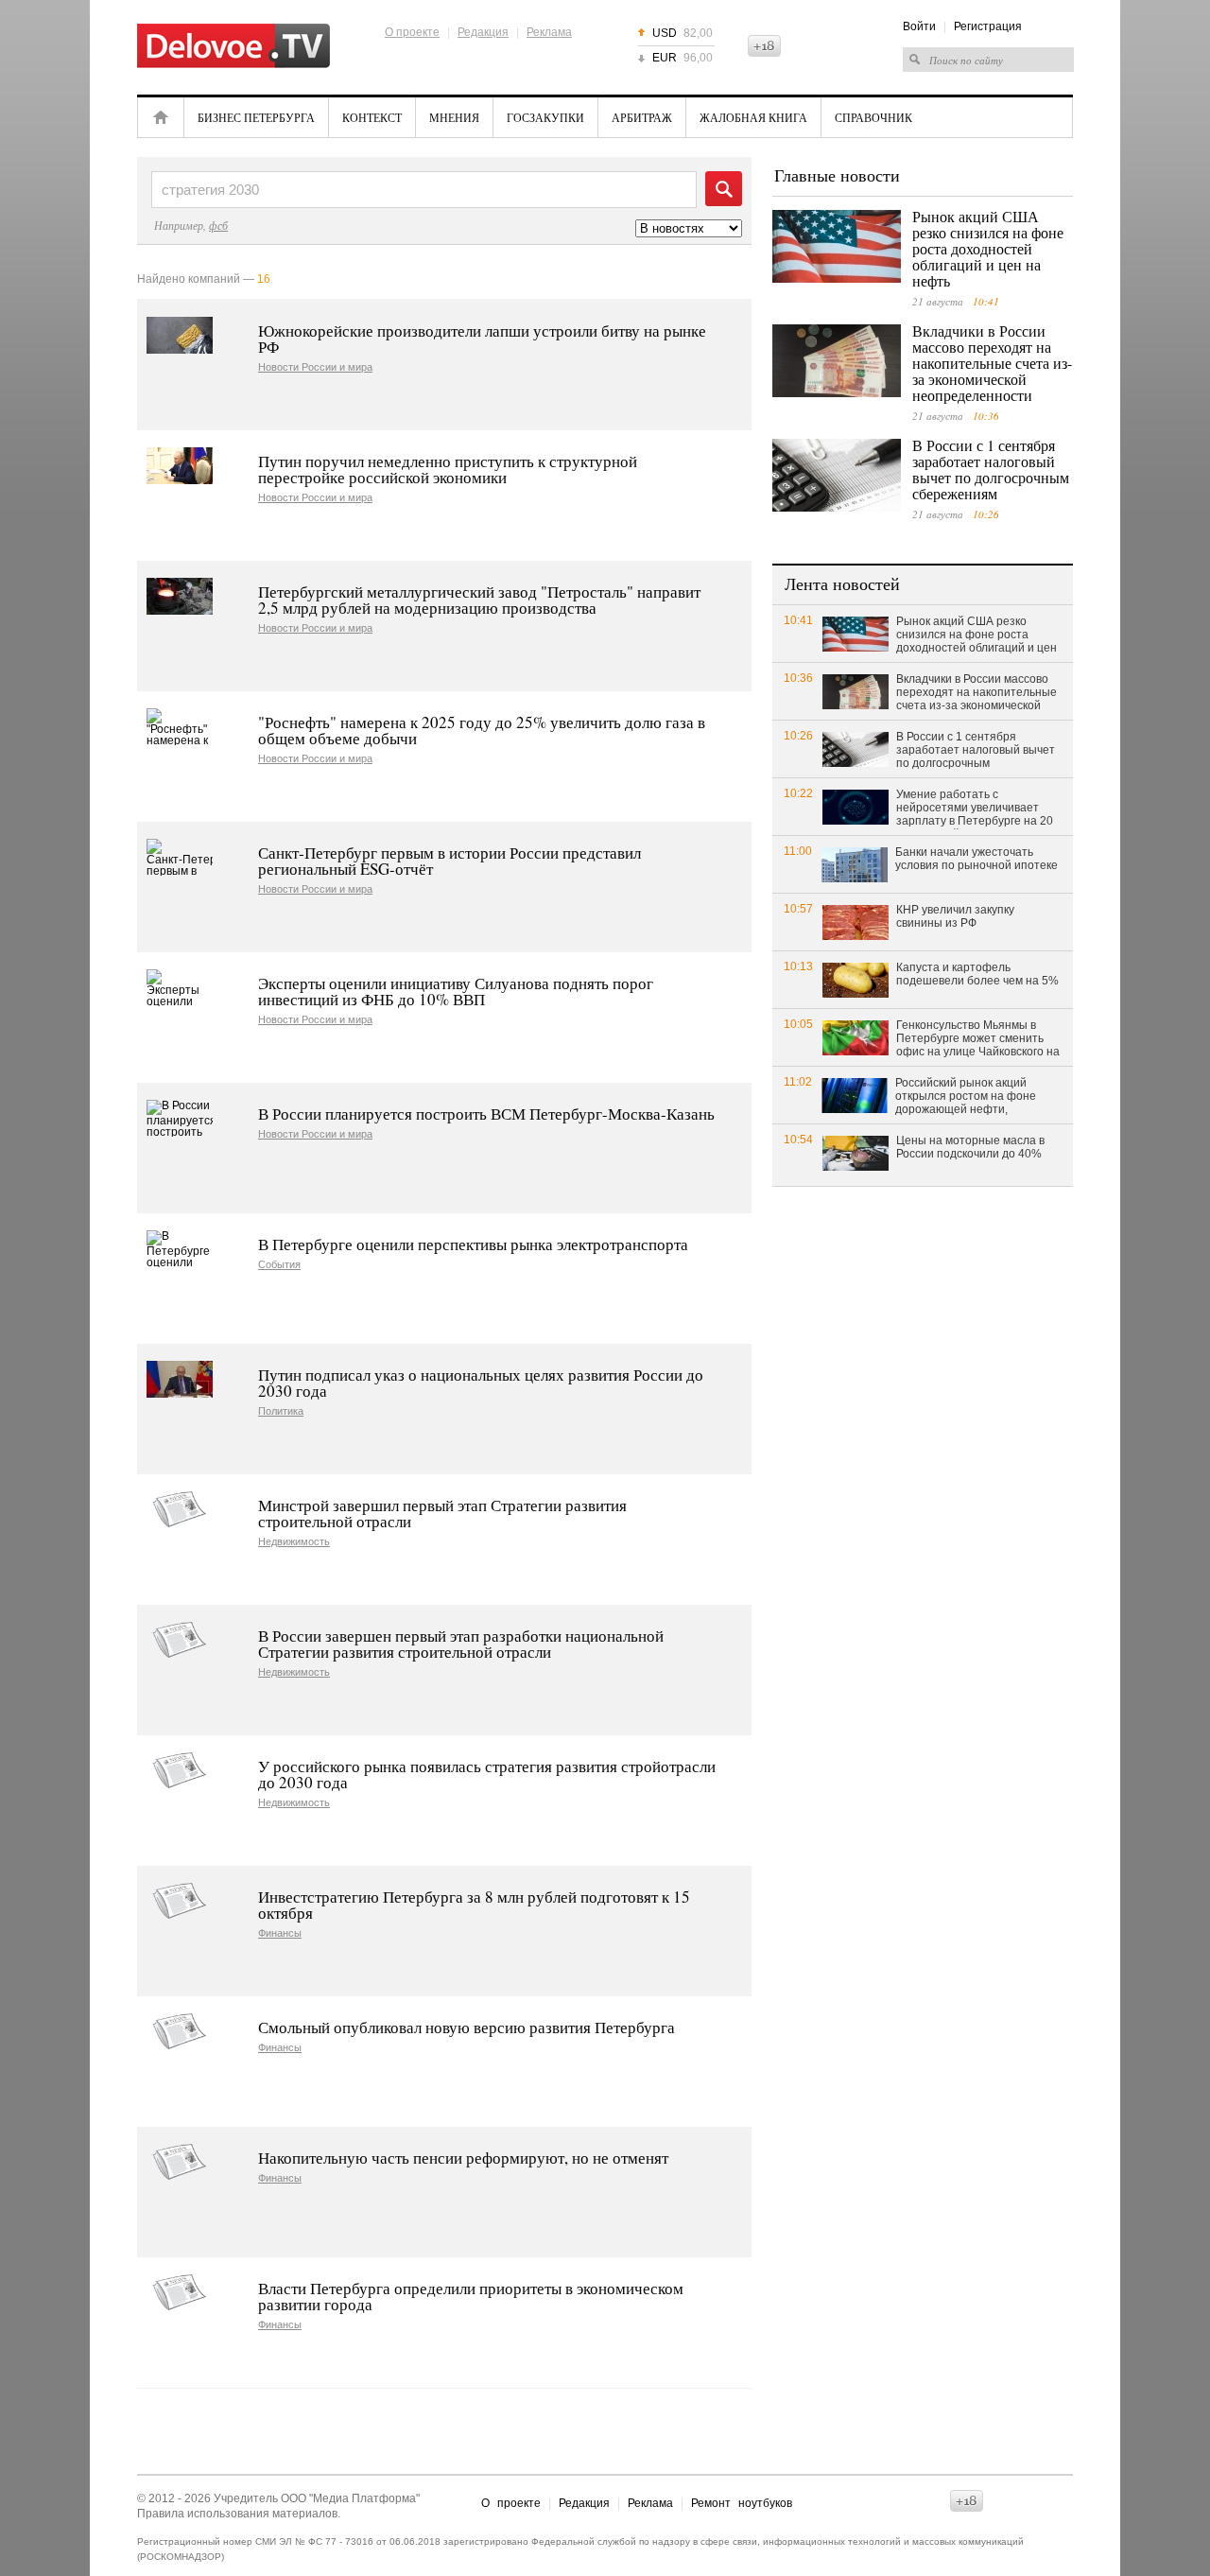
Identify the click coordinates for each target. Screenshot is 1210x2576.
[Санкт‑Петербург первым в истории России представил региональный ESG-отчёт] (180, 857)
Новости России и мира (315, 367)
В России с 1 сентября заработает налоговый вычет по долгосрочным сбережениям (991, 469)
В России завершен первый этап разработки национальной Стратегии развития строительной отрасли (461, 1644)
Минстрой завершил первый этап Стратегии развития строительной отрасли (442, 1513)
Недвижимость (294, 1542)
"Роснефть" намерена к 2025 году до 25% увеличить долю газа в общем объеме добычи (482, 730)
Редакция (483, 32)
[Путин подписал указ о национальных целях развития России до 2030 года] (180, 1379)
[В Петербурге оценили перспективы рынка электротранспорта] (180, 1249)
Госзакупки (545, 117)
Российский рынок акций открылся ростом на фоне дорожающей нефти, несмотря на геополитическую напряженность (977, 1097)
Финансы (280, 1933)
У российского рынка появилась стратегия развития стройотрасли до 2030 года (487, 1774)
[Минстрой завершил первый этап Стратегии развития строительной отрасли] (180, 1510)
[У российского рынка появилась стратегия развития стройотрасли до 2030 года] (180, 1771)
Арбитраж (642, 117)
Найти (724, 189)
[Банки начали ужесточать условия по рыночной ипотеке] (855, 864)
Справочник (873, 117)
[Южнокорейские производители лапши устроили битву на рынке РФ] (180, 335)
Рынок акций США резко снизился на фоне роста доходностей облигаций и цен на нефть (988, 248)
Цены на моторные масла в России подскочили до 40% (970, 1147)
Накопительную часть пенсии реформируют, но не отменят (463, 2158)
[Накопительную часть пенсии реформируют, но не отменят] (180, 2162)
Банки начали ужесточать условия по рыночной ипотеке (977, 859)
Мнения (454, 117)
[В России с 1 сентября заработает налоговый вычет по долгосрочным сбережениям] (837, 475)
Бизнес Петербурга (256, 117)
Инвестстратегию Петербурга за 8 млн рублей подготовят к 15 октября (474, 1905)
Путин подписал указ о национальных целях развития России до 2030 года (481, 1383)
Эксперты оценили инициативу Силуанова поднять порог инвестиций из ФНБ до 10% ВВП (456, 991)
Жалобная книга (753, 117)
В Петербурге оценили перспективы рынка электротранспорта (473, 1244)
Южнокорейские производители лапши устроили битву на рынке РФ (482, 339)
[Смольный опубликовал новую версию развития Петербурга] (180, 2032)
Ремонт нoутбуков (742, 2503)
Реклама (549, 32)
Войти (919, 26)
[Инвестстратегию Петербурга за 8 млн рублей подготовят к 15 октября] (180, 1901)
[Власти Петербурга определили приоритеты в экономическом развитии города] (180, 2293)
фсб (218, 225)
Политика (281, 1411)
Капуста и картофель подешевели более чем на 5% (977, 974)
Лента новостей (842, 583)
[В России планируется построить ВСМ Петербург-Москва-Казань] (180, 1118)
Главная (161, 117)
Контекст (372, 117)
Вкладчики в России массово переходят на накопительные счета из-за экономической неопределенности (992, 363)
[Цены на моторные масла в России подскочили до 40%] (856, 1152)
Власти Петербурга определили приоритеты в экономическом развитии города (471, 2296)
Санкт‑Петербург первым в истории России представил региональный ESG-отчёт (449, 861)
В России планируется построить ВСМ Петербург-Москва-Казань (486, 1114)
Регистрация (988, 26)
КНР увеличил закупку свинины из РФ (955, 916)
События (279, 1265)
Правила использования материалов (237, 2514)
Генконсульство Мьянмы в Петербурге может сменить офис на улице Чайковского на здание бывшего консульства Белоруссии (978, 1039)
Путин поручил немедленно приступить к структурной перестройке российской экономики (448, 469)
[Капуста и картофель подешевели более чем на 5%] (856, 979)
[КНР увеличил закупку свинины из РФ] (856, 922)
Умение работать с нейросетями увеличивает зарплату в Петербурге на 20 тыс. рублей (975, 809)
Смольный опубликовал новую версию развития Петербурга (467, 2027)
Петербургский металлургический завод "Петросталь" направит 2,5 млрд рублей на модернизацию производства (479, 600)
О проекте (412, 32)
